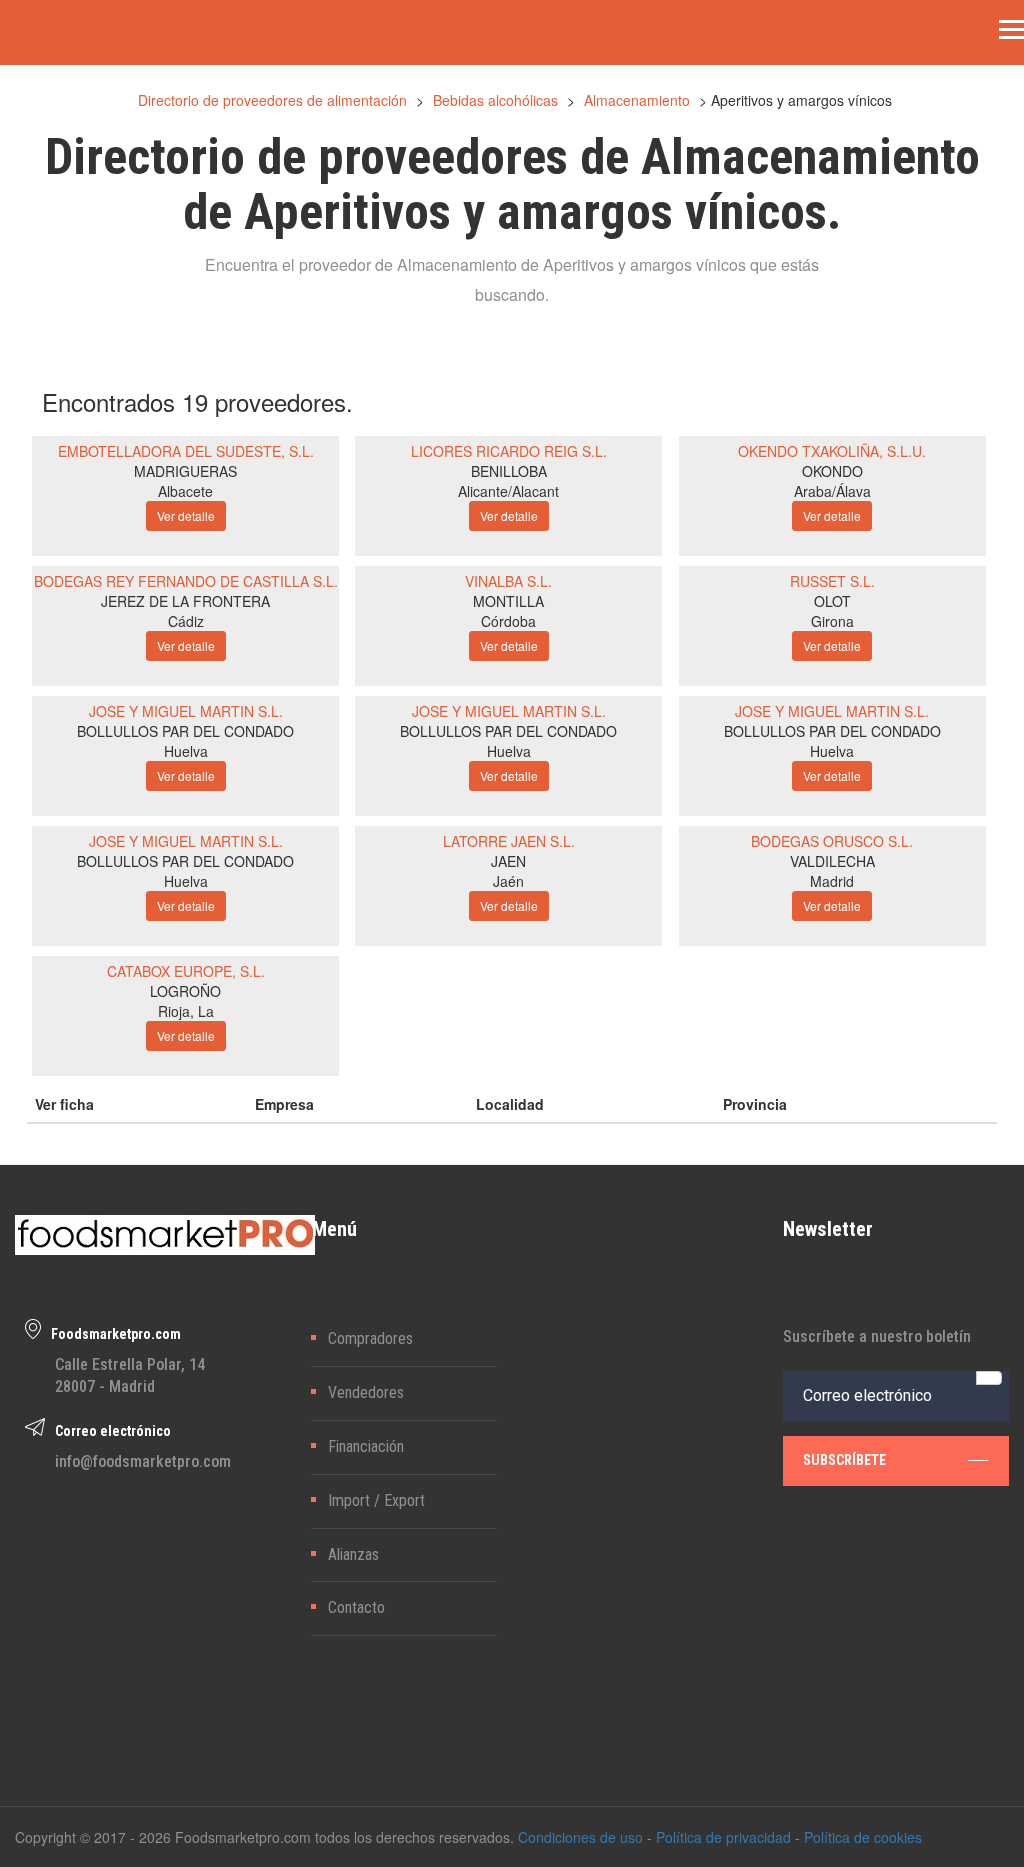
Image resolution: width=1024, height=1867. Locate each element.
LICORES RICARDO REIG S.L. (509, 451)
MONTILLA (508, 601)
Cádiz (186, 621)
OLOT (832, 601)
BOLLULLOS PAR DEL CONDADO (185, 731)
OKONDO (832, 471)
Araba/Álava (832, 491)
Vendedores (366, 1392)
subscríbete (844, 1460)
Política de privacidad (723, 1837)
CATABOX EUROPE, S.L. (186, 971)
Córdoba (508, 621)
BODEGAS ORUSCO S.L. (832, 841)
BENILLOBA (509, 471)
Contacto (356, 1607)
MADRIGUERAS (185, 471)
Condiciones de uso (580, 1837)
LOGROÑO (185, 991)
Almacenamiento (637, 100)
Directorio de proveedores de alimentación (272, 100)
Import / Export (376, 1500)
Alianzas (353, 1554)
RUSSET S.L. (832, 581)
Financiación (366, 1446)
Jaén (508, 881)
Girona (832, 621)
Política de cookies (863, 1837)
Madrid (832, 881)
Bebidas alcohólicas (495, 100)
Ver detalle (186, 515)
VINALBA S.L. (508, 581)
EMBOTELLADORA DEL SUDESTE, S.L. (186, 451)
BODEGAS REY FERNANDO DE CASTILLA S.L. (186, 581)
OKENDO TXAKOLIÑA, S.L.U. (832, 451)
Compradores (370, 1338)
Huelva (186, 751)
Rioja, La (186, 1011)
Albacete (185, 491)
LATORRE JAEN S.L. (509, 841)
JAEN (508, 861)
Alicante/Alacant (508, 491)
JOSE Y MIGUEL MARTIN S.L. (186, 711)
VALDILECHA (832, 861)
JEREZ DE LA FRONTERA (185, 601)
